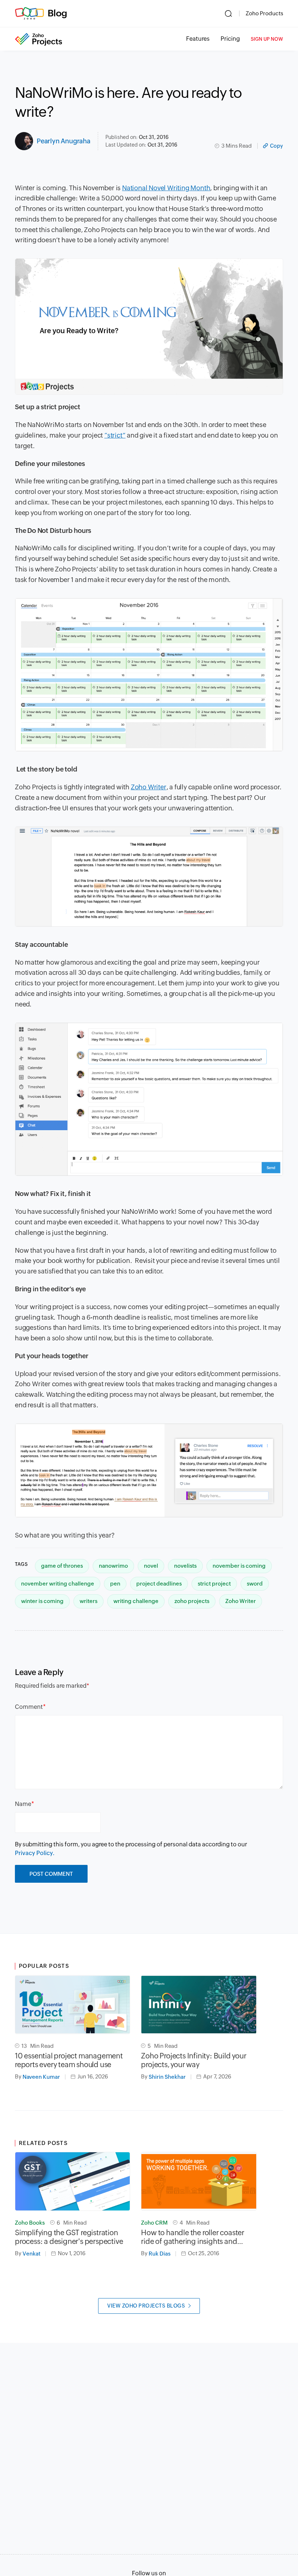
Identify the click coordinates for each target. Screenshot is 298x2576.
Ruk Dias (160, 2254)
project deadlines (159, 1584)
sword (255, 1584)
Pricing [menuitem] (230, 39)
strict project (214, 1584)
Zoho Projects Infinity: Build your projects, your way (194, 2060)
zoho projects (192, 1601)
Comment (29, 1707)
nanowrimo (113, 1566)
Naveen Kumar (41, 2077)
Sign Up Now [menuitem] (267, 39)
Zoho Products (264, 13)
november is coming (239, 1566)
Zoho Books (30, 2223)
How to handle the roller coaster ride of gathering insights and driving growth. (193, 2237)
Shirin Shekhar (167, 2077)
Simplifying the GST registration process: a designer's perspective (69, 2237)
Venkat (31, 2254)
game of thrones (62, 1566)
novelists (185, 1566)
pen (115, 1584)
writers (88, 1601)
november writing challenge (58, 1584)
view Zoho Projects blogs (146, 2306)
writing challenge (136, 1601)
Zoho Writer (241, 1601)
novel (151, 1566)
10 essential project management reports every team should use (69, 2060)
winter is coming (42, 1601)
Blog (57, 13)
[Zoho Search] (228, 13)
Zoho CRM (154, 2223)
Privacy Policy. (35, 1853)
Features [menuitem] (198, 39)
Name (23, 1804)
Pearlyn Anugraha (64, 141)
